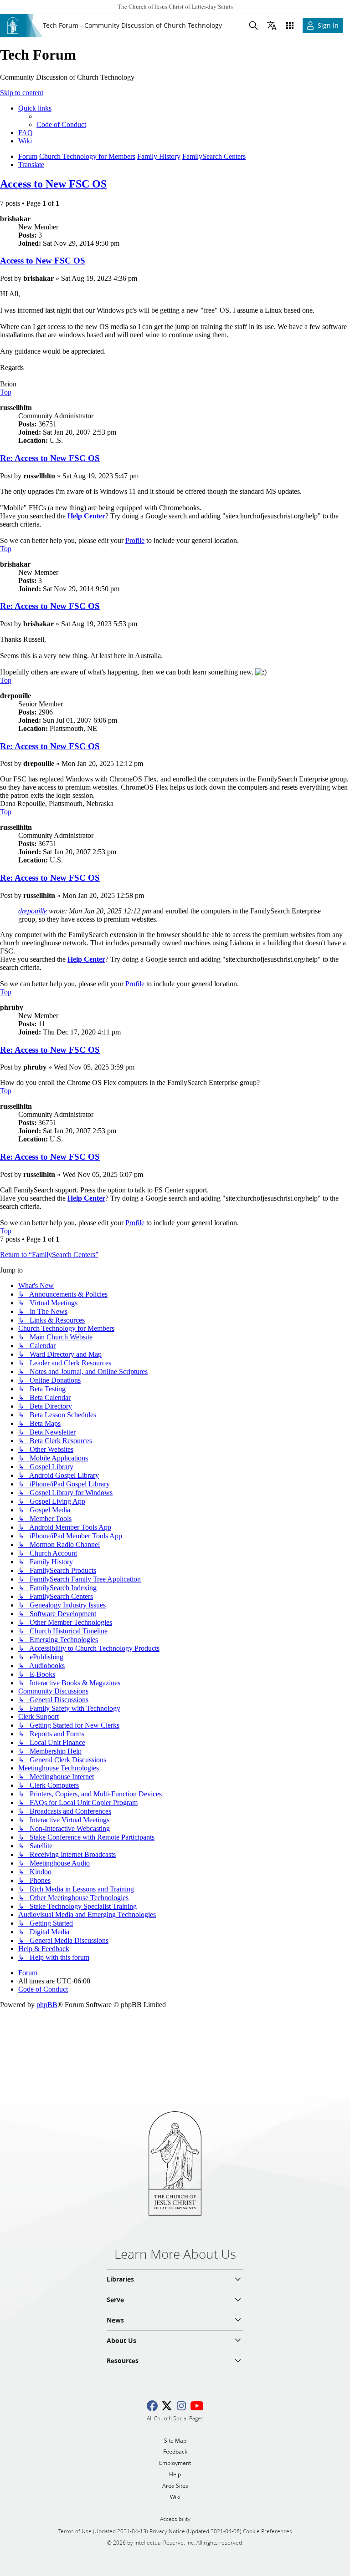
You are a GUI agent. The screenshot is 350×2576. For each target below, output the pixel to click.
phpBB (47, 2005)
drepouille (33, 911)
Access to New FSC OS (53, 184)
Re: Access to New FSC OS (50, 458)
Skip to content (22, 93)
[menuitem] (61, 124)
